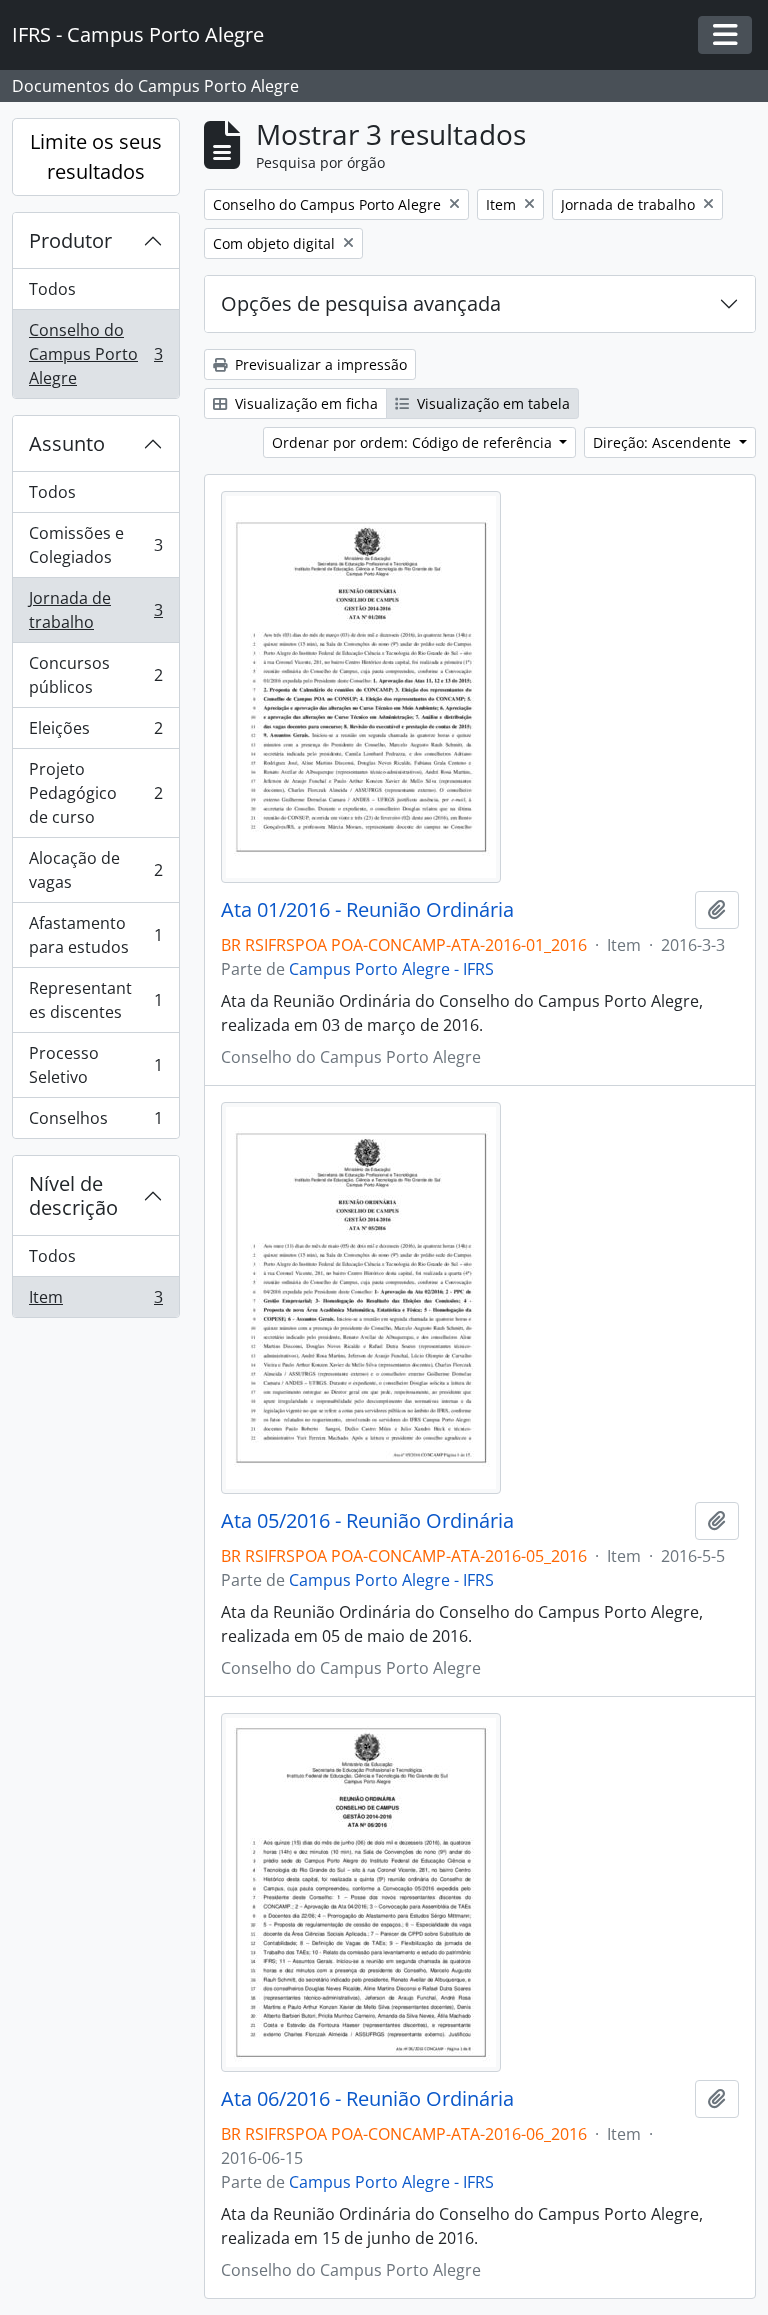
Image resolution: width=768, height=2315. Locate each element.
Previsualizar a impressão (319, 364)
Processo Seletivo (95, 1065)
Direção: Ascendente (664, 442)
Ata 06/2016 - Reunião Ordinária (367, 2099)
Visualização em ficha (304, 403)
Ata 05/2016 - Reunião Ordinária (367, 1521)
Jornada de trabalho (95, 610)
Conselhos (95, 1122)
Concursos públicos (95, 675)
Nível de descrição (73, 1195)
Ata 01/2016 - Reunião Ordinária (367, 910)
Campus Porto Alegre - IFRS (391, 969)
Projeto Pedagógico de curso (95, 793)
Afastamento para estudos (95, 935)
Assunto (67, 443)
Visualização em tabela (491, 403)
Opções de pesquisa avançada (361, 303)
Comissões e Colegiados (95, 545)
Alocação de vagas (95, 870)
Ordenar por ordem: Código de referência (414, 442)
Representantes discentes (95, 1000)
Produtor (70, 240)
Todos (52, 289)
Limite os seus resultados (96, 156)
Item (95, 1301)
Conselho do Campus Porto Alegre (95, 354)
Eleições (95, 733)
